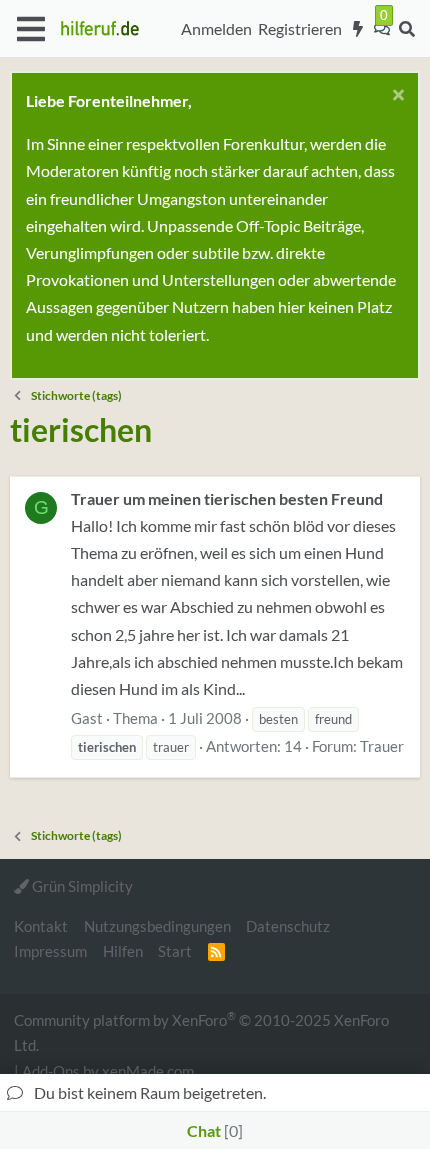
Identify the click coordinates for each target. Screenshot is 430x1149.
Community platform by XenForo (201, 1031)
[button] (30, 29)
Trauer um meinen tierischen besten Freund (227, 498)
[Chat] (382, 29)
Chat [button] (212, 1130)
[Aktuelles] (358, 29)
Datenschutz (288, 926)
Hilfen (123, 951)
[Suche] (406, 29)
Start (175, 951)
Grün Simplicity (81, 886)
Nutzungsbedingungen (157, 926)
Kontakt (41, 926)
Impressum (50, 951)
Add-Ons (51, 1071)
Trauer (382, 746)
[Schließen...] (395, 97)
